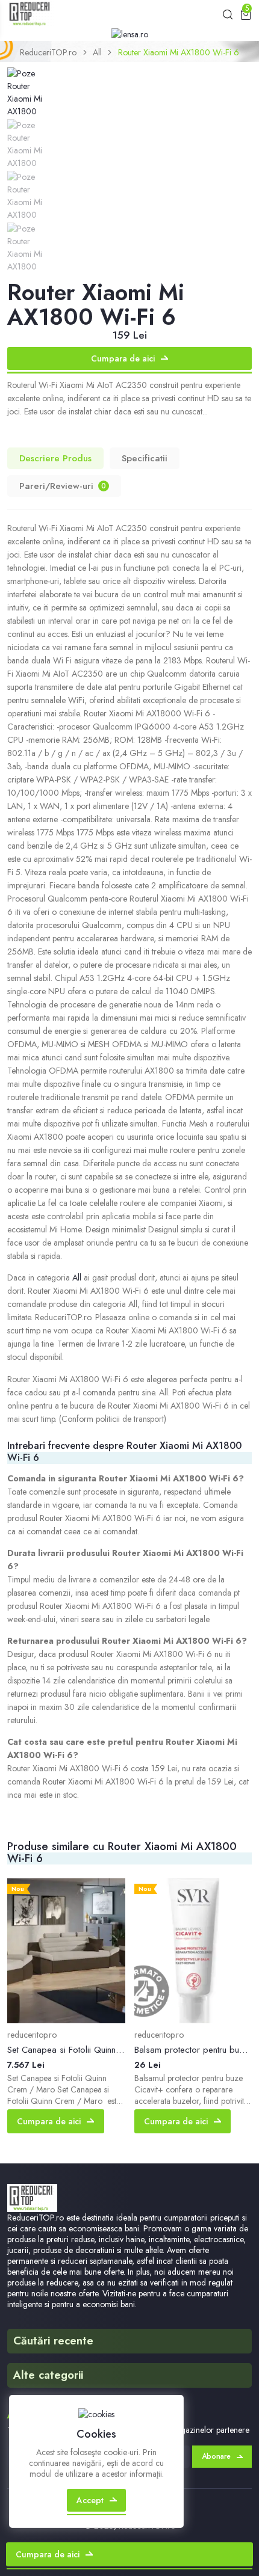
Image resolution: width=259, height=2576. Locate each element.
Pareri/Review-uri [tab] (63, 486)
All (97, 52)
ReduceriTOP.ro (48, 52)
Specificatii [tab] (145, 458)
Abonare (216, 2456)
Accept (90, 2500)
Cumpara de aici (123, 358)
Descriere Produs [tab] (55, 458)
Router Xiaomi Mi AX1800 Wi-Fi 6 (179, 52)
